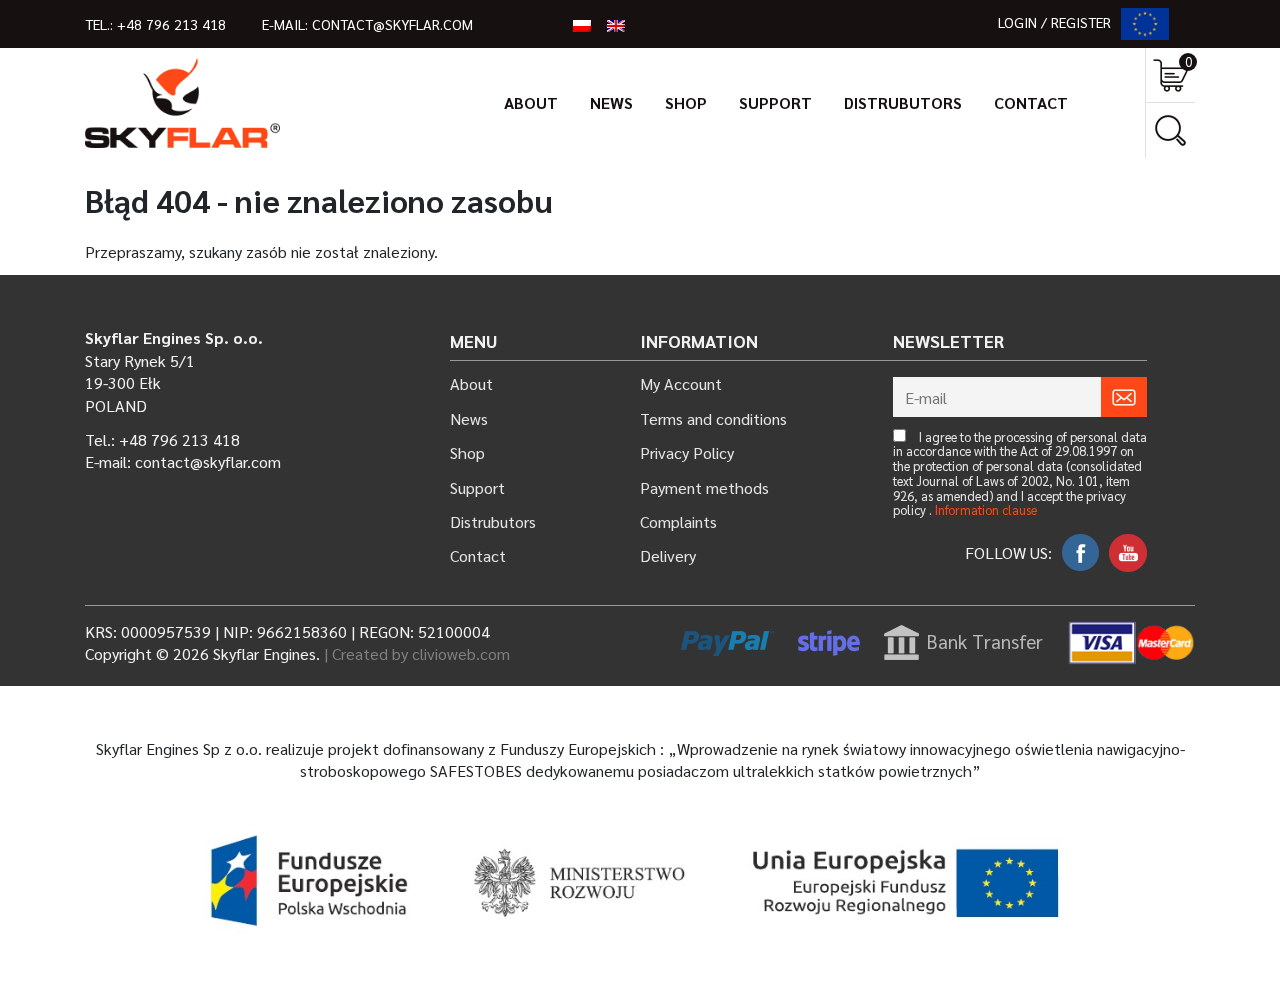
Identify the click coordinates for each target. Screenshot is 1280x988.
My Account (681, 383)
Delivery (668, 555)
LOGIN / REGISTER (1054, 22)
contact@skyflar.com (392, 24)
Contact (1031, 102)
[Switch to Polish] (582, 24)
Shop (686, 102)
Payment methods (704, 487)
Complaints (678, 521)
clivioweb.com (461, 653)
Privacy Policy (687, 452)
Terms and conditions (713, 418)
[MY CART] (1170, 75)
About (531, 102)
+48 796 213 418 (171, 24)
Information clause (986, 510)
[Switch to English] (616, 24)
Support (775, 102)
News (611, 102)
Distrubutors (903, 102)
